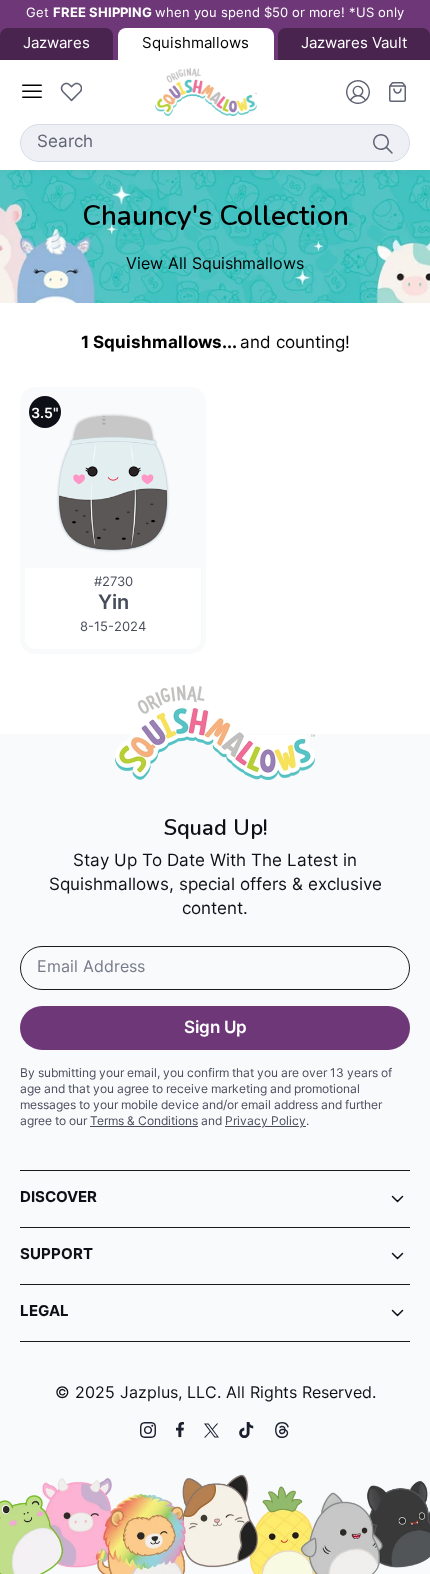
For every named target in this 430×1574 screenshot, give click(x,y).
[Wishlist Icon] (71, 92)
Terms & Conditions (144, 1122)
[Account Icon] (350, 92)
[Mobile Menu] (32, 92)
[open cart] (390, 92)
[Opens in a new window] (148, 1430)
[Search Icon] (382, 143)
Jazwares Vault (354, 44)
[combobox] (215, 143)
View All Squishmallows (215, 265)
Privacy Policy (265, 1122)
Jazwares (56, 44)
